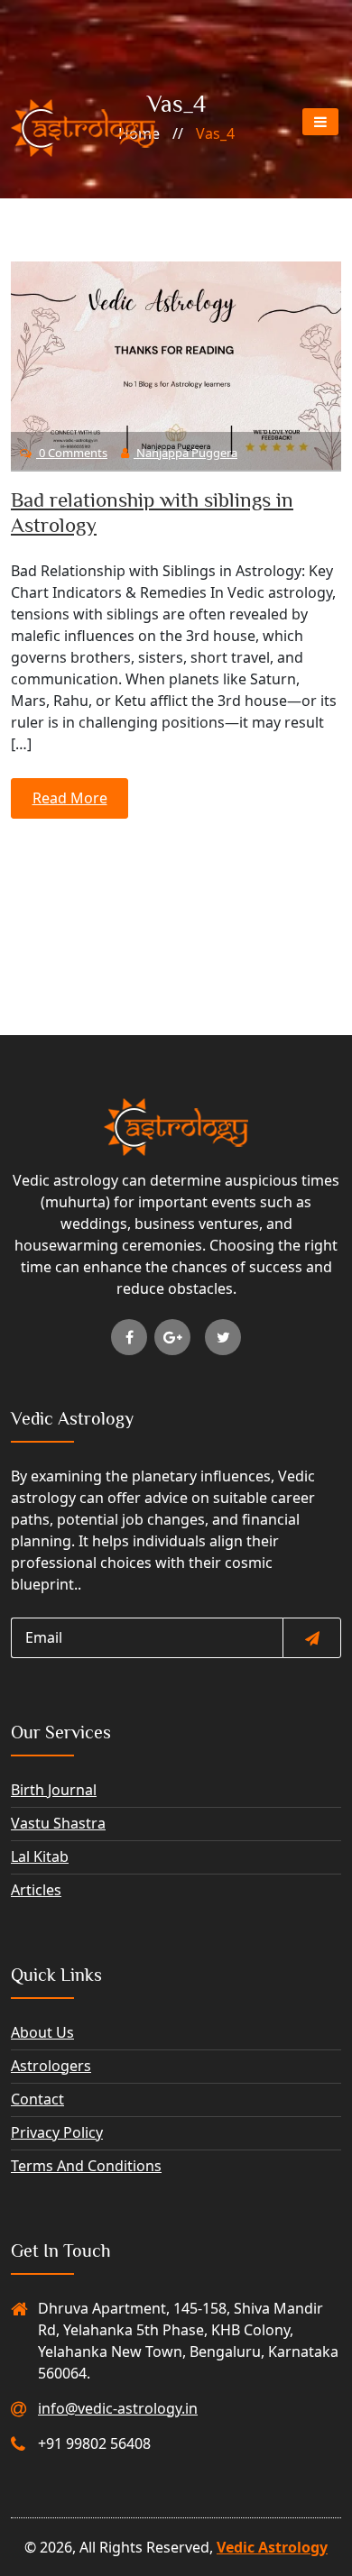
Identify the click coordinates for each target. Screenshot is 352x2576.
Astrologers (51, 2066)
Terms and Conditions (86, 2166)
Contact (37, 2099)
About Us (42, 2032)
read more (70, 798)
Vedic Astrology (272, 2547)
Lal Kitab (40, 1856)
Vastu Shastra (58, 1823)
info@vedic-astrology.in (118, 2408)
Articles (36, 1890)
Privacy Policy (57, 2132)
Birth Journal (54, 1790)
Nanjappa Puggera (185, 453)
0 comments (72, 453)
